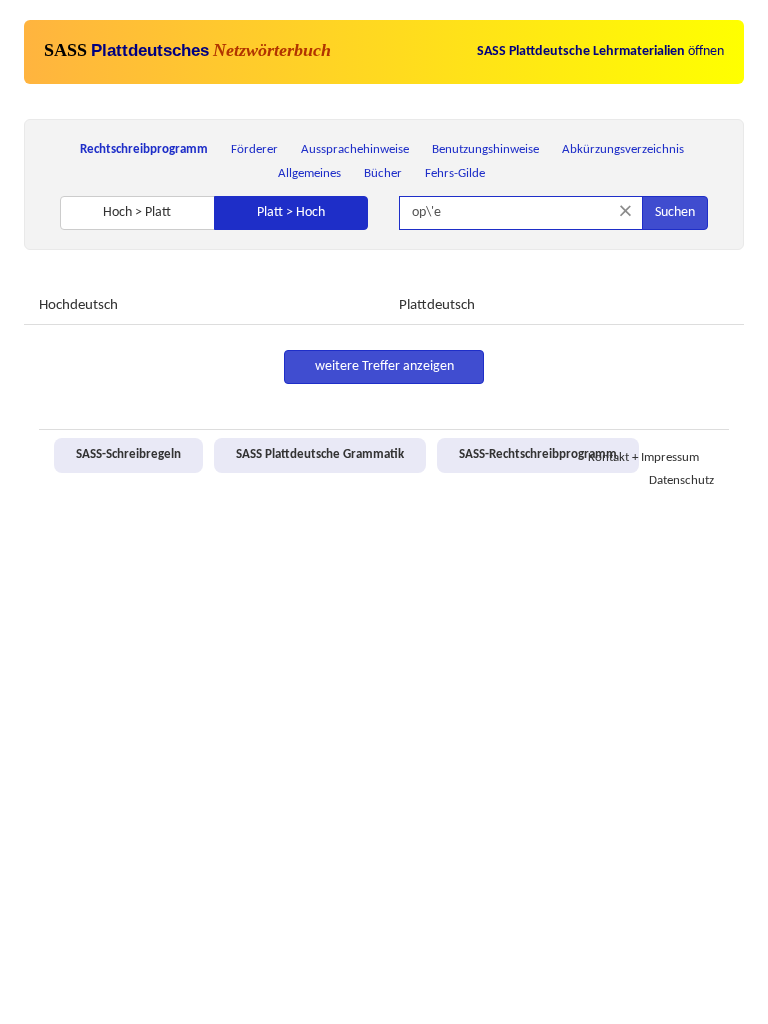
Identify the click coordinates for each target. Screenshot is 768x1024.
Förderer (254, 149)
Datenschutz (681, 481)
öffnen (600, 51)
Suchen (675, 212)
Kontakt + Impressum (643, 458)
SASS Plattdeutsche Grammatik (320, 455)
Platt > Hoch (291, 212)
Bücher (383, 173)
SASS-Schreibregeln (128, 455)
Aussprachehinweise (355, 149)
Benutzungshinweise (485, 149)
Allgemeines (309, 173)
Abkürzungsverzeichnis (623, 149)
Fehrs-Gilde (455, 173)
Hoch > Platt (137, 212)
